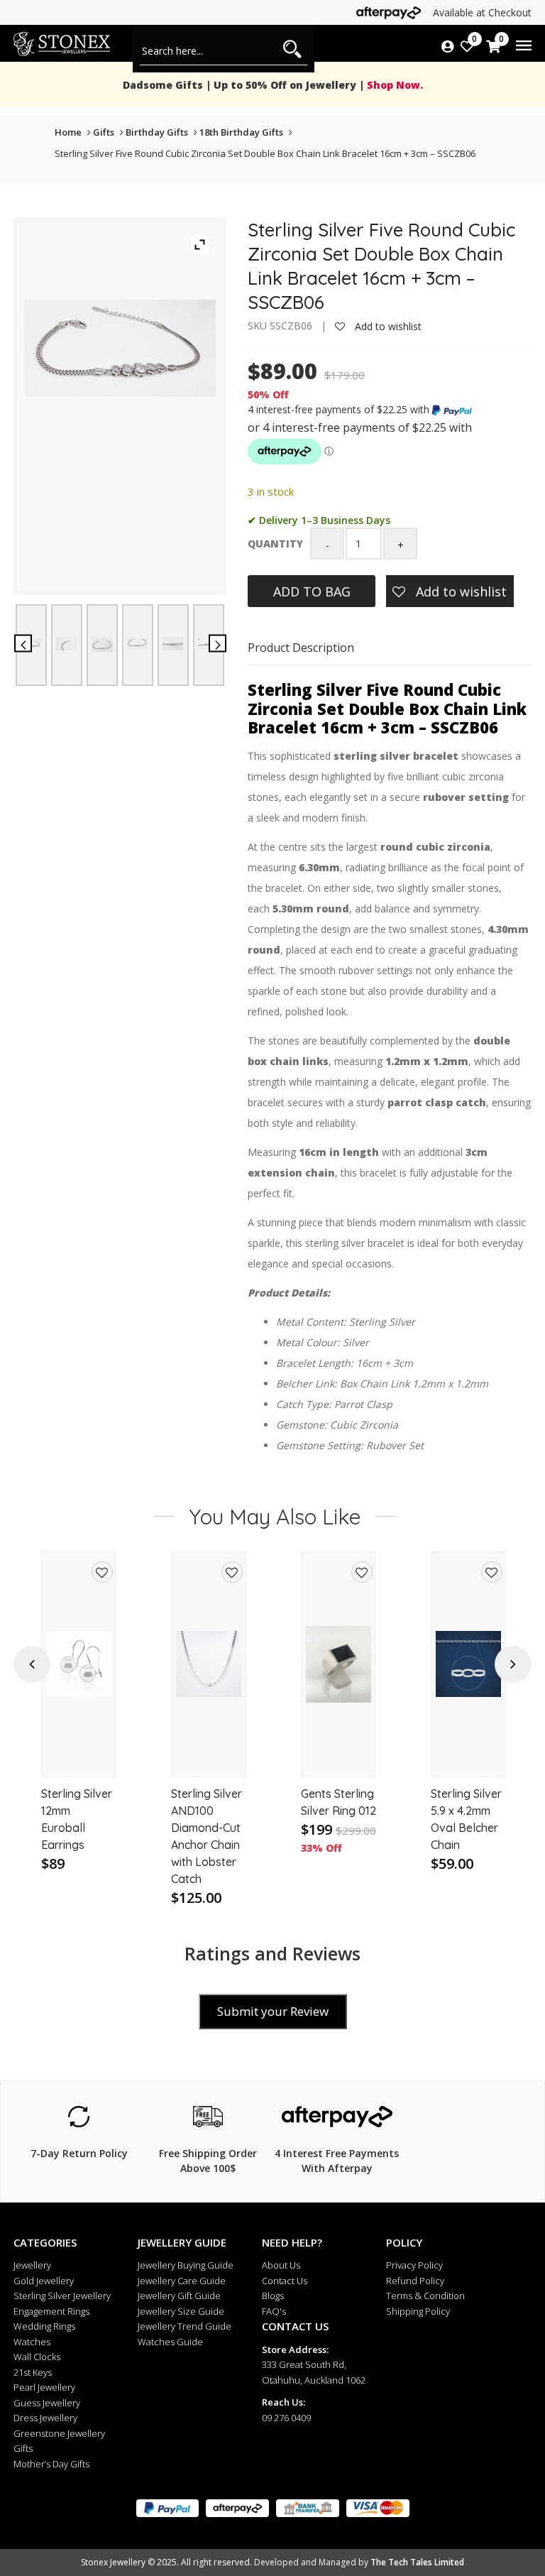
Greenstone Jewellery (59, 2433)
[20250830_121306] (102, 643)
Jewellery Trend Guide (185, 2326)
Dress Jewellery (45, 2418)
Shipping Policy (418, 2311)
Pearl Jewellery (44, 2387)
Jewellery (32, 2265)
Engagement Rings (51, 2311)
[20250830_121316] (137, 643)
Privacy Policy (414, 2265)
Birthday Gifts (157, 132)
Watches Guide (170, 2342)
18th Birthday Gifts (241, 132)
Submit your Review (273, 2011)
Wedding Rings (44, 2326)
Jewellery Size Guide (181, 2311)
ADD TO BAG (312, 591)
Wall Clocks (37, 2357)
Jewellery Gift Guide (179, 2296)
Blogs (273, 2296)
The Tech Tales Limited (417, 2562)
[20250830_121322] (173, 644)
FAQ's (274, 2311)
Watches (32, 2342)
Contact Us (285, 2281)
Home (68, 132)
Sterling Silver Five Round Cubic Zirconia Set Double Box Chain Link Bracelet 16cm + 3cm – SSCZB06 (265, 153)
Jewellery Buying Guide (186, 2265)
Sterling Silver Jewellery (62, 2296)
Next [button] (513, 1664)
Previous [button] (32, 1664)
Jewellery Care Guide (182, 2281)
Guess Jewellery (47, 2403)
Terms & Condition (425, 2296)
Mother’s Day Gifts (51, 2464)
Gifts (104, 132)
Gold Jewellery (44, 2281)
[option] (79, 1730)
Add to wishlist (387, 326)
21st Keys (33, 2372)
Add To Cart (78, 1753)
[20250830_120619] (66, 643)
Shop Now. (393, 85)
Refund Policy (415, 2281)
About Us (281, 2265)
